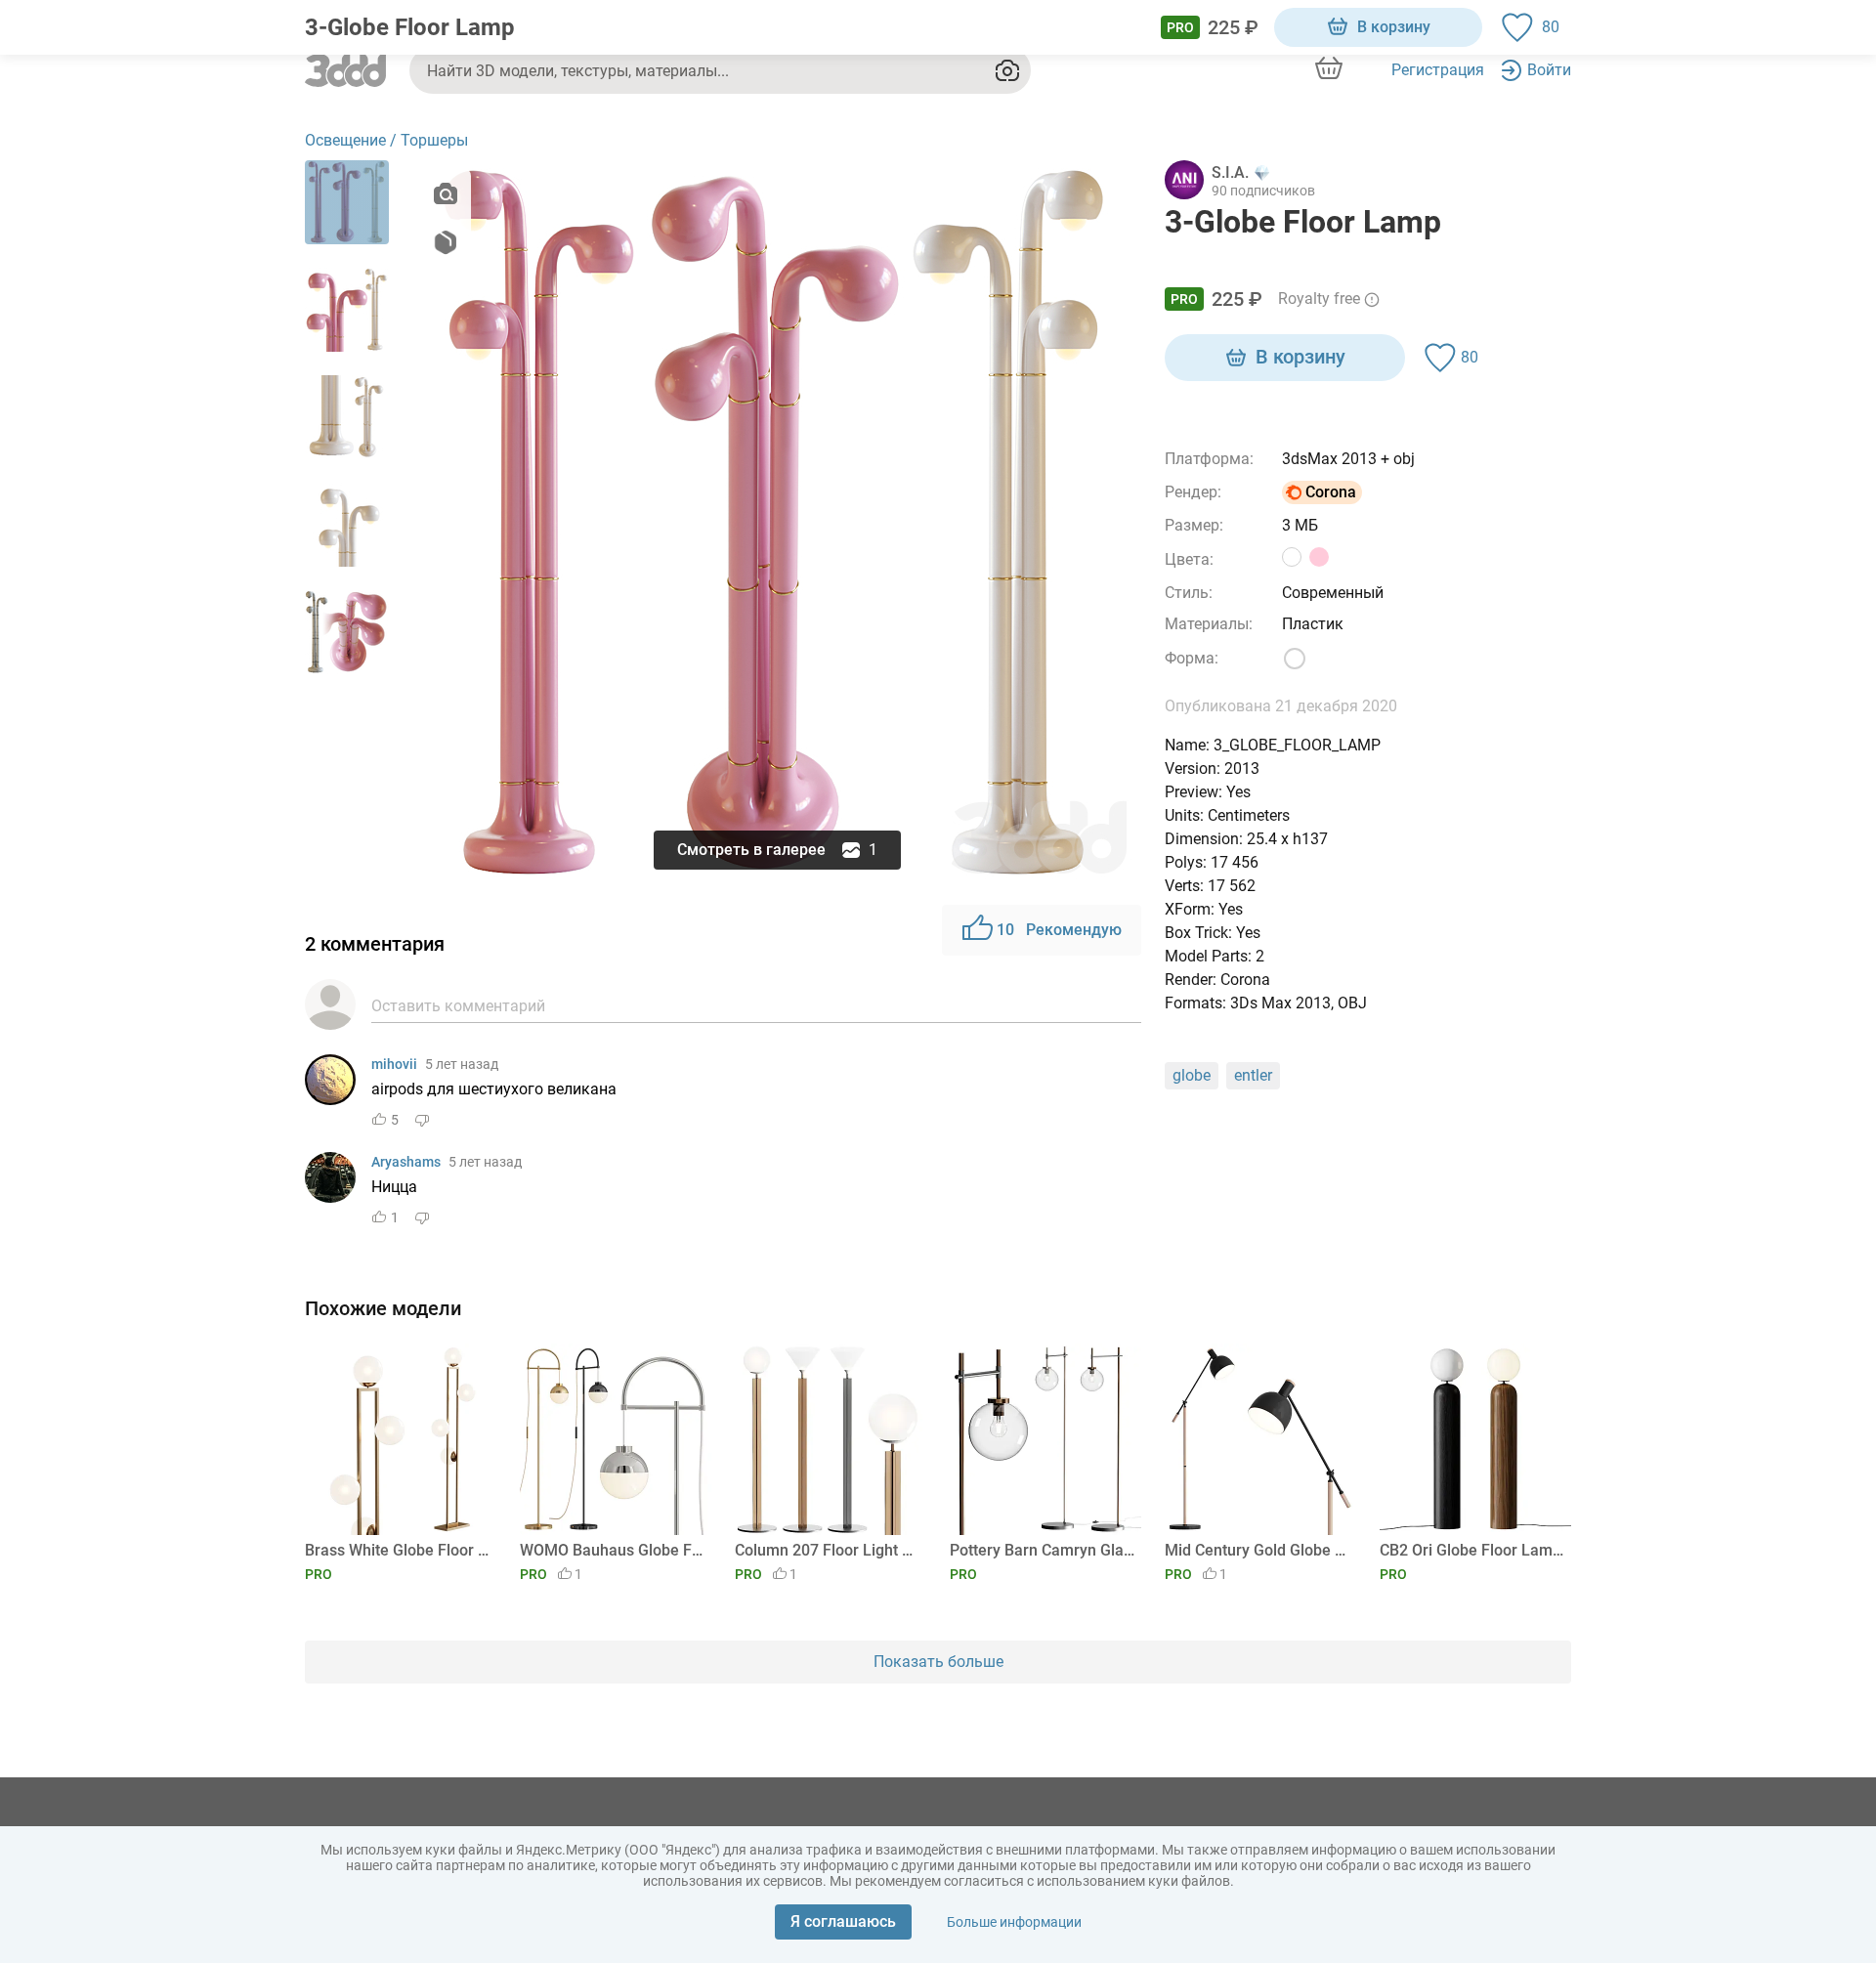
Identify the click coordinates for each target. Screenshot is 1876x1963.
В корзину (1394, 27)
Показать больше (938, 1662)
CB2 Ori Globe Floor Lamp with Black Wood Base (1472, 1550)
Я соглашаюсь (843, 1921)
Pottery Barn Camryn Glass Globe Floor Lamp (1042, 1550)
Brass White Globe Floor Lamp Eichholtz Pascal (397, 1550)
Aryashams (406, 1162)
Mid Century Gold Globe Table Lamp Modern (1257, 1550)
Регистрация (1438, 70)
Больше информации (1014, 1922)
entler (1253, 1075)
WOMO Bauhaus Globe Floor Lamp (612, 1550)
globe (1192, 1075)
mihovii (394, 1064)
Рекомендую (1059, 930)
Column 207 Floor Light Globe (827, 1550)
